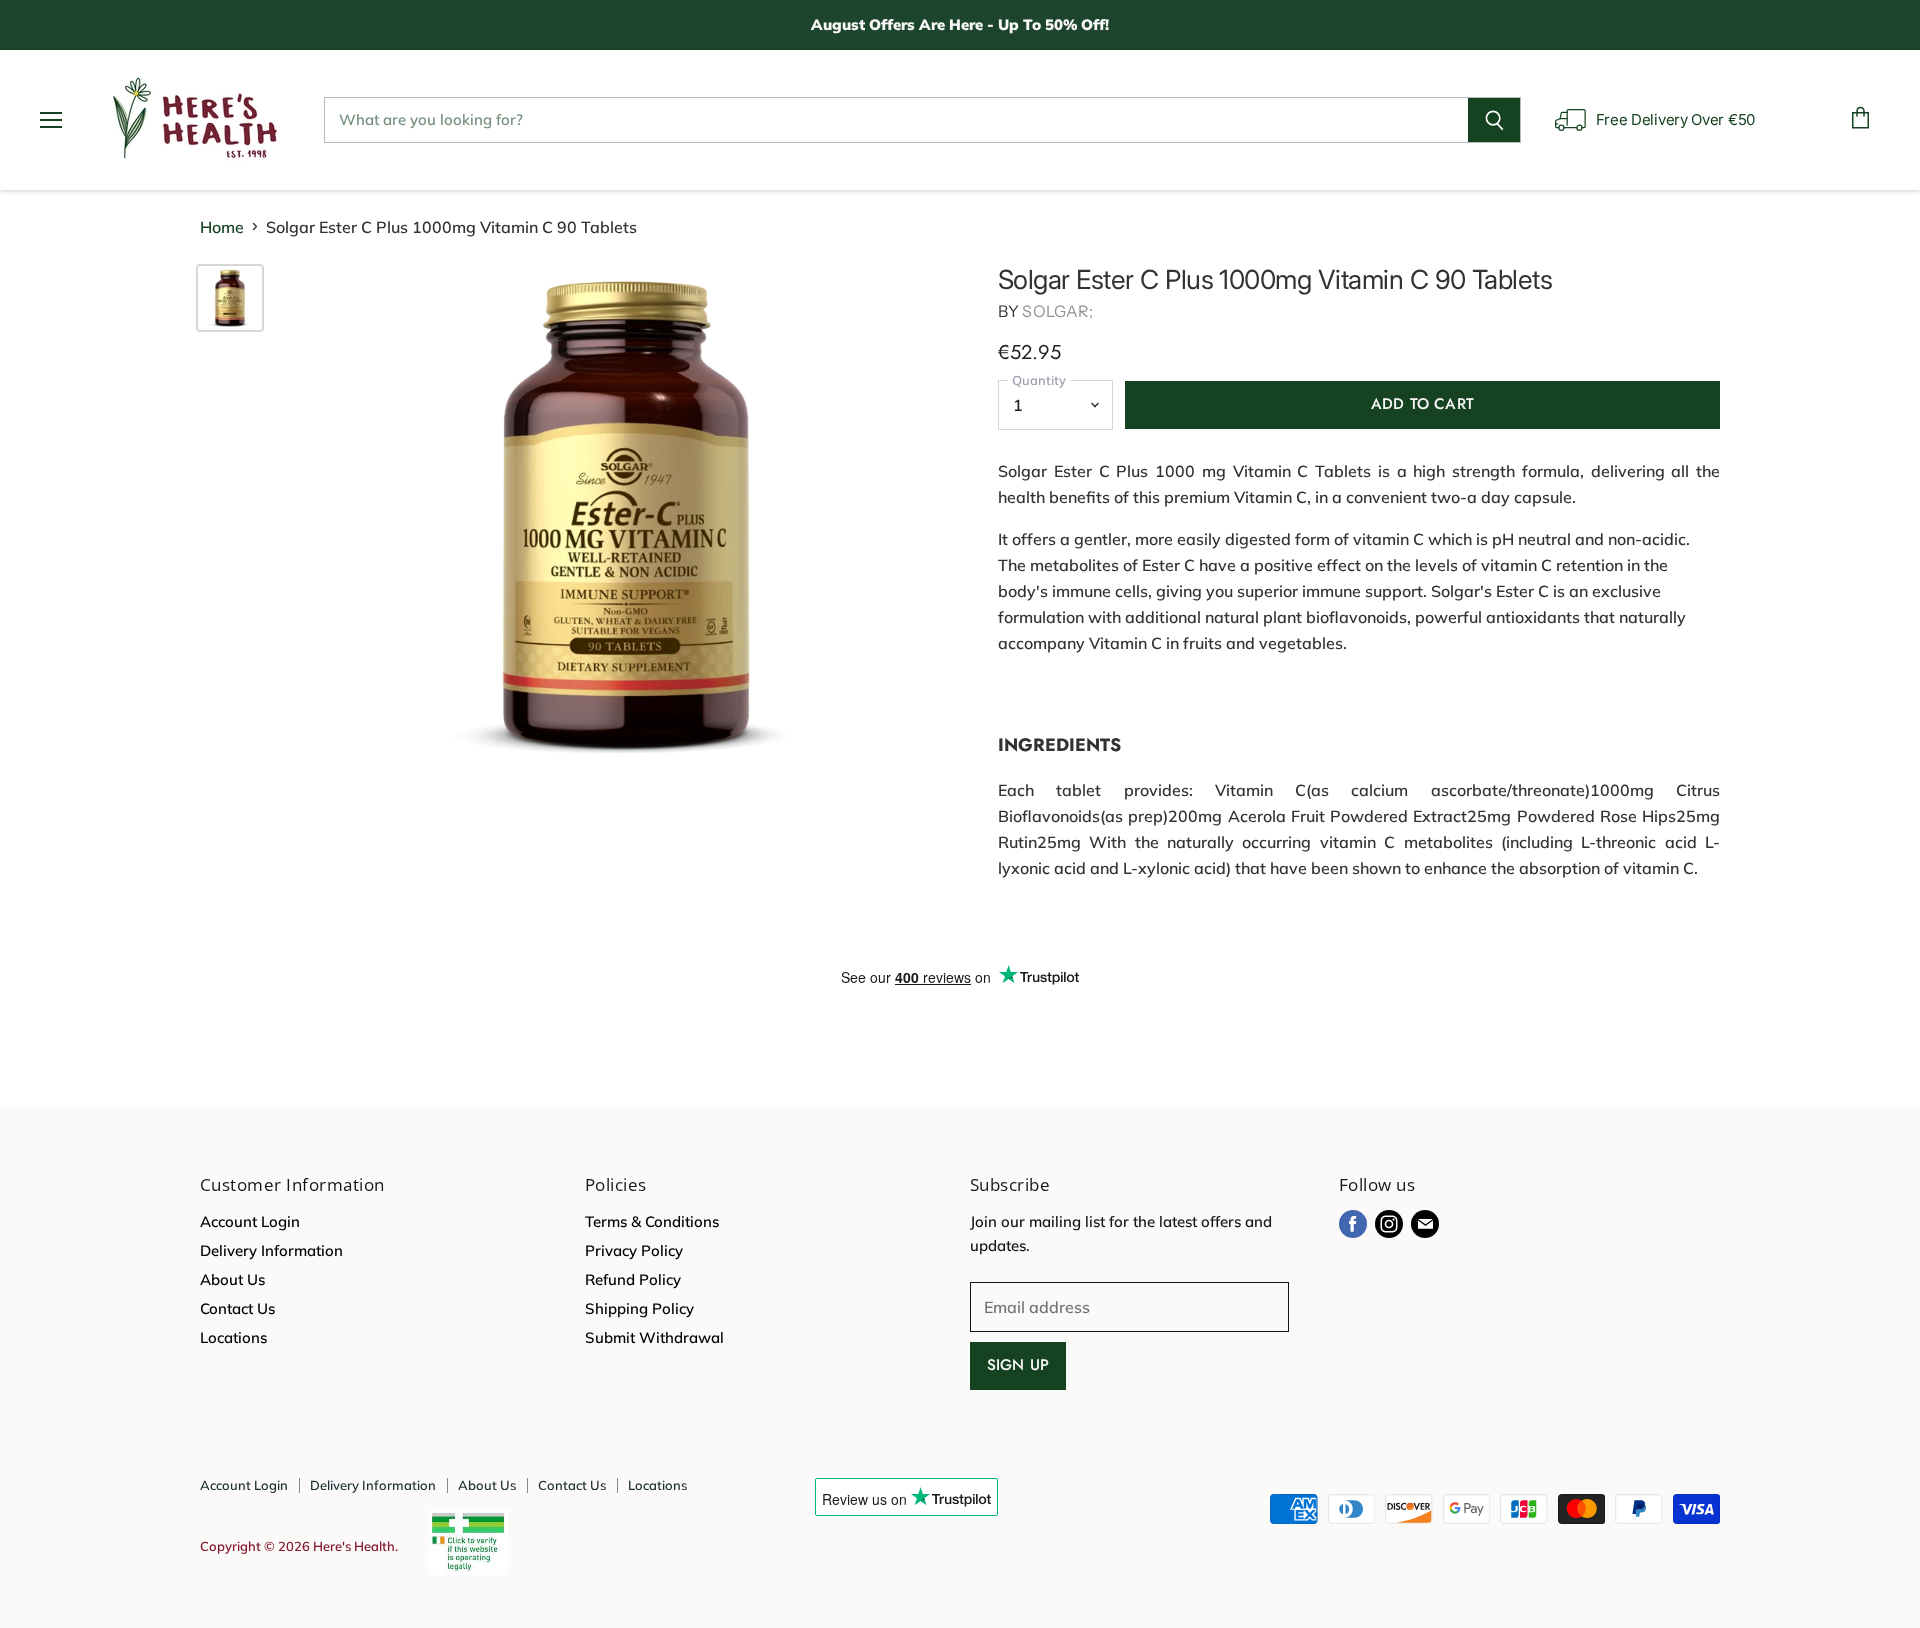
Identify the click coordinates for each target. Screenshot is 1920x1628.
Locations (233, 1337)
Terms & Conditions (652, 1221)
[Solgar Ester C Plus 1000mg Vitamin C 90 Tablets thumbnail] (230, 298)
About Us (232, 1279)
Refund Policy (633, 1279)
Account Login (250, 1221)
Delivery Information (271, 1250)
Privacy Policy (634, 1250)
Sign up (1018, 1365)
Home (222, 227)
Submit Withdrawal (654, 1337)
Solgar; (1057, 311)
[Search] (1494, 120)
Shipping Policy (639, 1308)
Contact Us (237, 1308)
